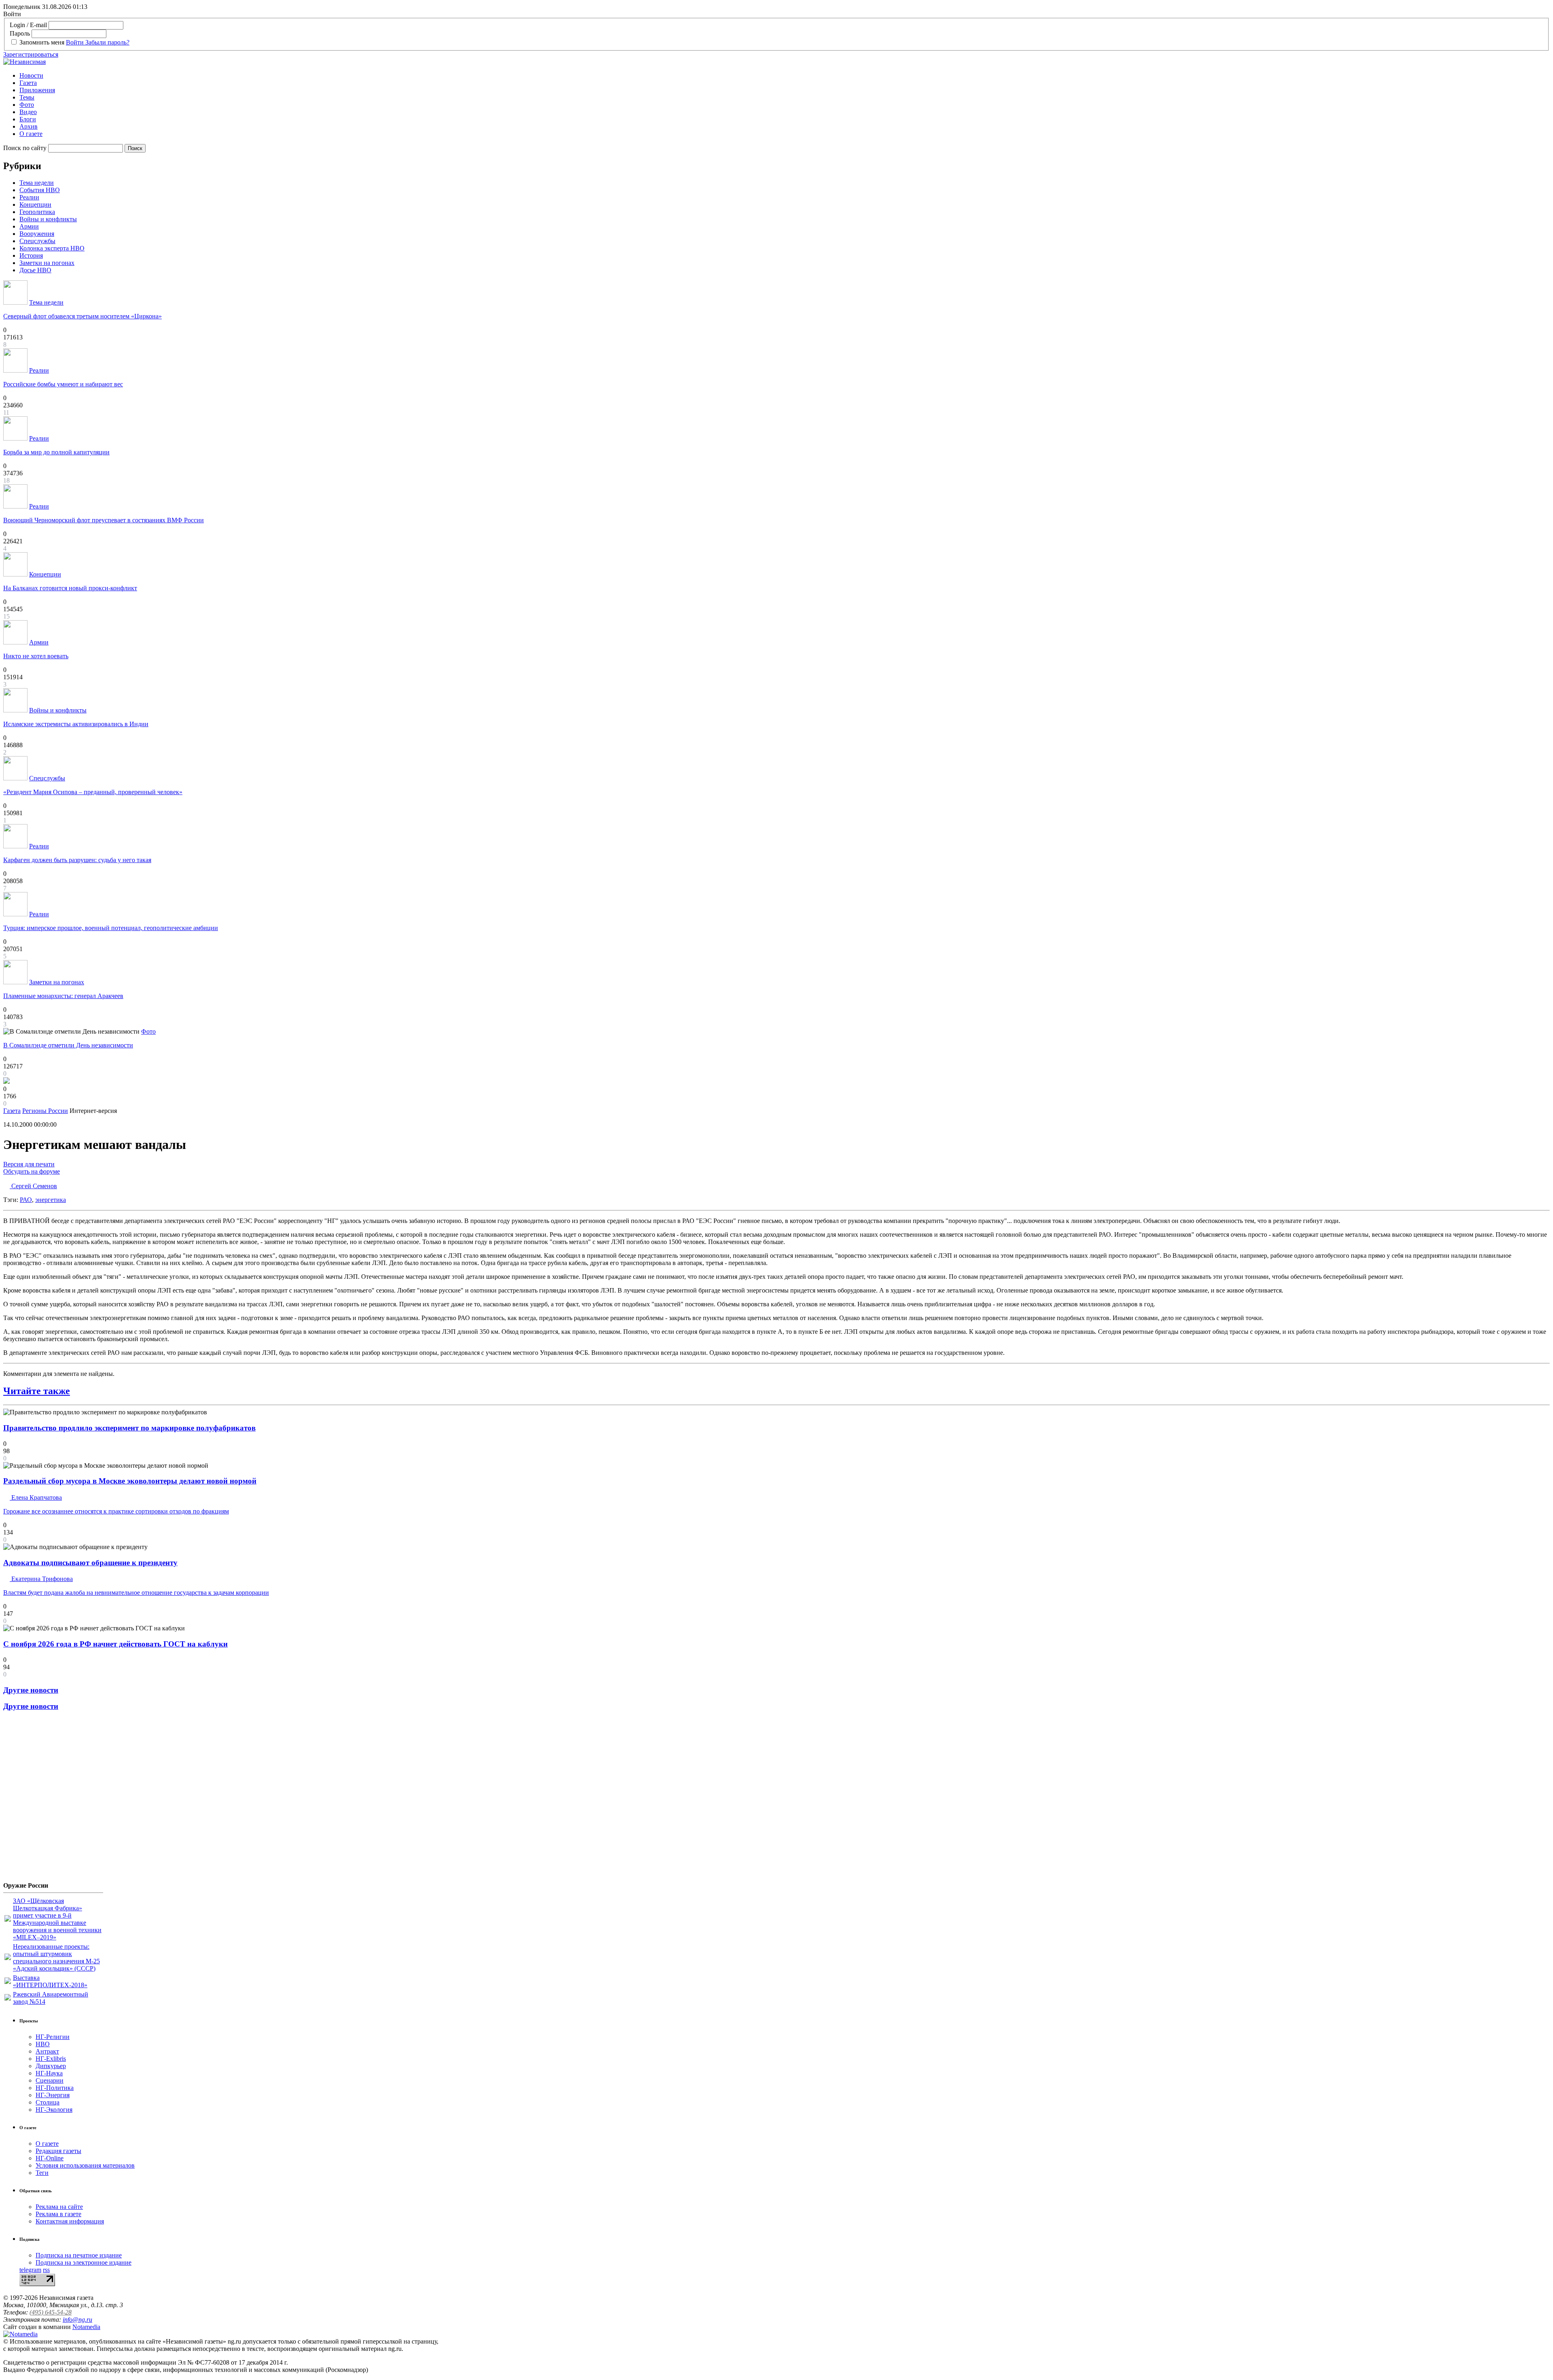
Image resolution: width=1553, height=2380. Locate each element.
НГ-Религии (53, 2037)
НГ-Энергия (53, 2095)
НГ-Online (50, 2158)
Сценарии (50, 2080)
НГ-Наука (49, 2073)
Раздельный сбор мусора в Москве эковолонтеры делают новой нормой (130, 1481)
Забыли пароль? (107, 42)
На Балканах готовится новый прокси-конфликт (70, 588)
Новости (31, 75)
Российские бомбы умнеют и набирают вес (63, 384)
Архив (29, 126)
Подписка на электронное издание (84, 2262)
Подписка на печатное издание (79, 2255)
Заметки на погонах (47, 263)
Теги (42, 2173)
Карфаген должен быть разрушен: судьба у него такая (77, 860)
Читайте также (37, 1391)
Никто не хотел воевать (36, 656)
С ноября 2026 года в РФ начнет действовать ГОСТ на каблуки (115, 1644)
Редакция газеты (58, 2151)
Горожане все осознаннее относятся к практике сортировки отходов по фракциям (116, 1511)
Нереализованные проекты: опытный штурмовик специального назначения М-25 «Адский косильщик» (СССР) (56, 1957)
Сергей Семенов (33, 1186)
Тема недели (37, 183)
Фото (27, 105)
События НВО (40, 190)
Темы (27, 97)
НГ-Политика (55, 2088)
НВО (43, 2044)
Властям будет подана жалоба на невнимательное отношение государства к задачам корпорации (136, 1593)
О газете (31, 134)
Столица (48, 2102)
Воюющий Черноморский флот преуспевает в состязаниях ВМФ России (104, 520)
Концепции (35, 205)
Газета (28, 83)
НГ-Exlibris (51, 2059)
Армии (29, 226)
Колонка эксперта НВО (52, 248)
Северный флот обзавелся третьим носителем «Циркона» (83, 316)
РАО (26, 1200)
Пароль (20, 33)
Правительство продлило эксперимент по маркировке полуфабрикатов (129, 1428)
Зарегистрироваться (31, 54)
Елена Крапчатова (36, 1497)
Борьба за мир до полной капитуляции (56, 452)
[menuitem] (785, 76)
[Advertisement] (52, 1799)
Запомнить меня (42, 42)
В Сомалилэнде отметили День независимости (68, 1045)
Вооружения (37, 234)
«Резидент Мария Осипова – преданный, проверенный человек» (93, 792)
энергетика (51, 1200)
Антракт (47, 2051)
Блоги (28, 119)
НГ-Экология (54, 2110)
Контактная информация (70, 2221)
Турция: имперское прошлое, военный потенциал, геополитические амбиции (111, 928)
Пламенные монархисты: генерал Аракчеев (63, 996)
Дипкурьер (51, 2066)
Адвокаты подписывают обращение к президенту (90, 1563)
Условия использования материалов (85, 2165)
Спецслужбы (37, 241)
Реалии (29, 197)
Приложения (37, 90)
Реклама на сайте (59, 2207)
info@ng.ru (77, 2320)
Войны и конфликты (48, 219)
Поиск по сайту (25, 148)
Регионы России (45, 1111)
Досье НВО (35, 270)
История (31, 255)
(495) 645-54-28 (51, 2312)
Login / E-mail (28, 25)
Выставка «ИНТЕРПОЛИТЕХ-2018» (50, 1981)
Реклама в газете (58, 2214)
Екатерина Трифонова (41, 1579)
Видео (28, 112)
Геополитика (37, 212)
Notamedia (86, 2327)
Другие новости (31, 1690)
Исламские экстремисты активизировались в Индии (76, 724)
